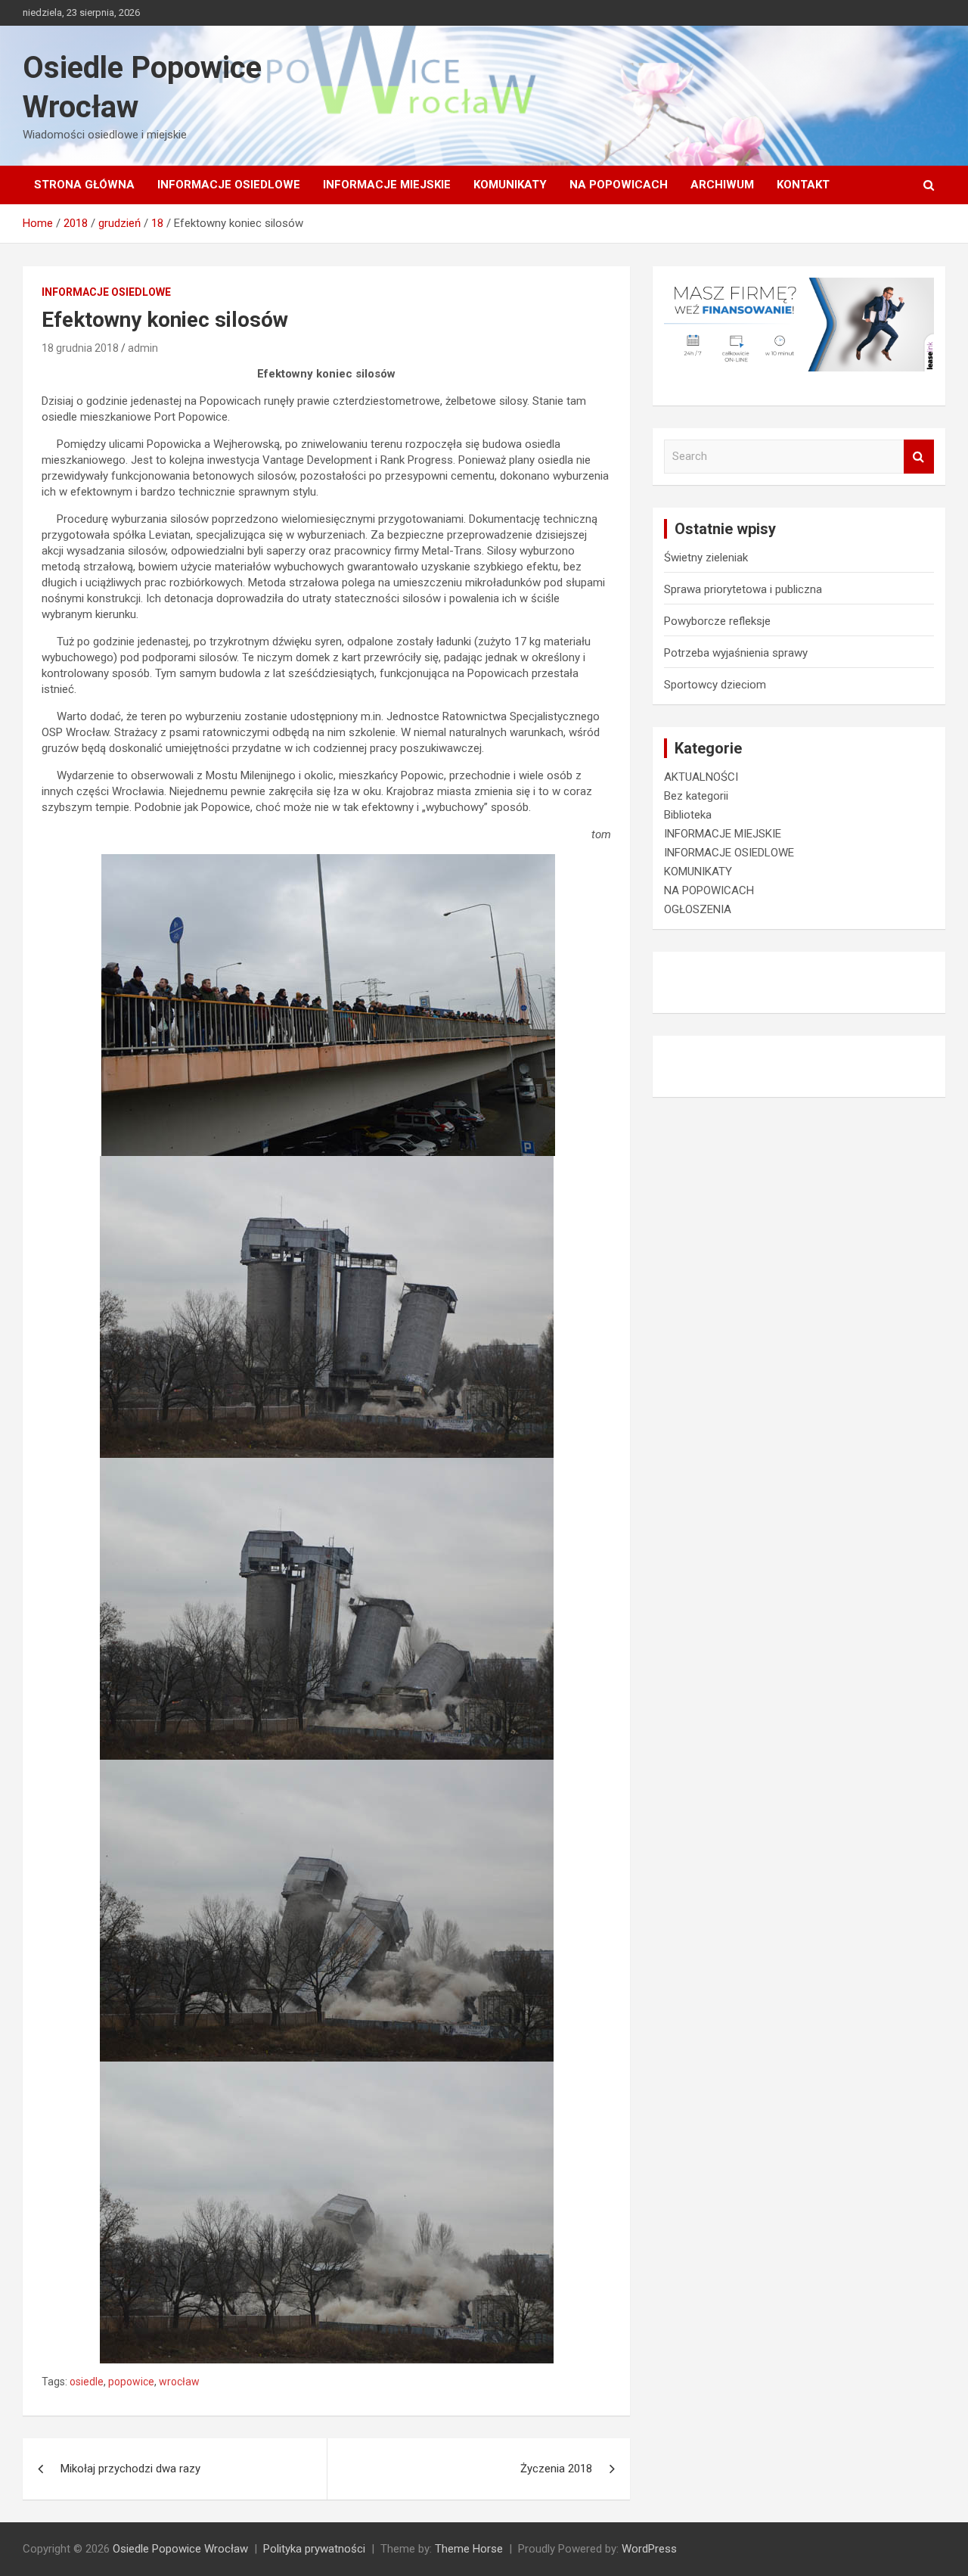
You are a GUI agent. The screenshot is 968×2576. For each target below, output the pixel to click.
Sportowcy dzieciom (715, 685)
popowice (131, 2382)
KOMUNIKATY (510, 185)
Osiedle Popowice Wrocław (180, 2549)
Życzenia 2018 (556, 2469)
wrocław (179, 2382)
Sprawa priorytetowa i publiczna (743, 589)
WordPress (649, 2549)
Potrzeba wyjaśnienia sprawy (736, 653)
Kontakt (803, 185)
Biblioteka (688, 815)
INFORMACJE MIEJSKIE (387, 185)
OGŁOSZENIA (698, 909)
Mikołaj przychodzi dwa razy (130, 2469)
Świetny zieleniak (706, 558)
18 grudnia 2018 (80, 348)
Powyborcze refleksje (717, 621)
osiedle (87, 2382)
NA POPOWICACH (619, 185)
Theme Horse (469, 2549)
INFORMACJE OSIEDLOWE (229, 185)
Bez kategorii (696, 796)
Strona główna (84, 185)
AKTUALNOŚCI (701, 777)
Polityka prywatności (314, 2549)
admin (143, 348)
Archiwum (722, 185)
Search (919, 457)
